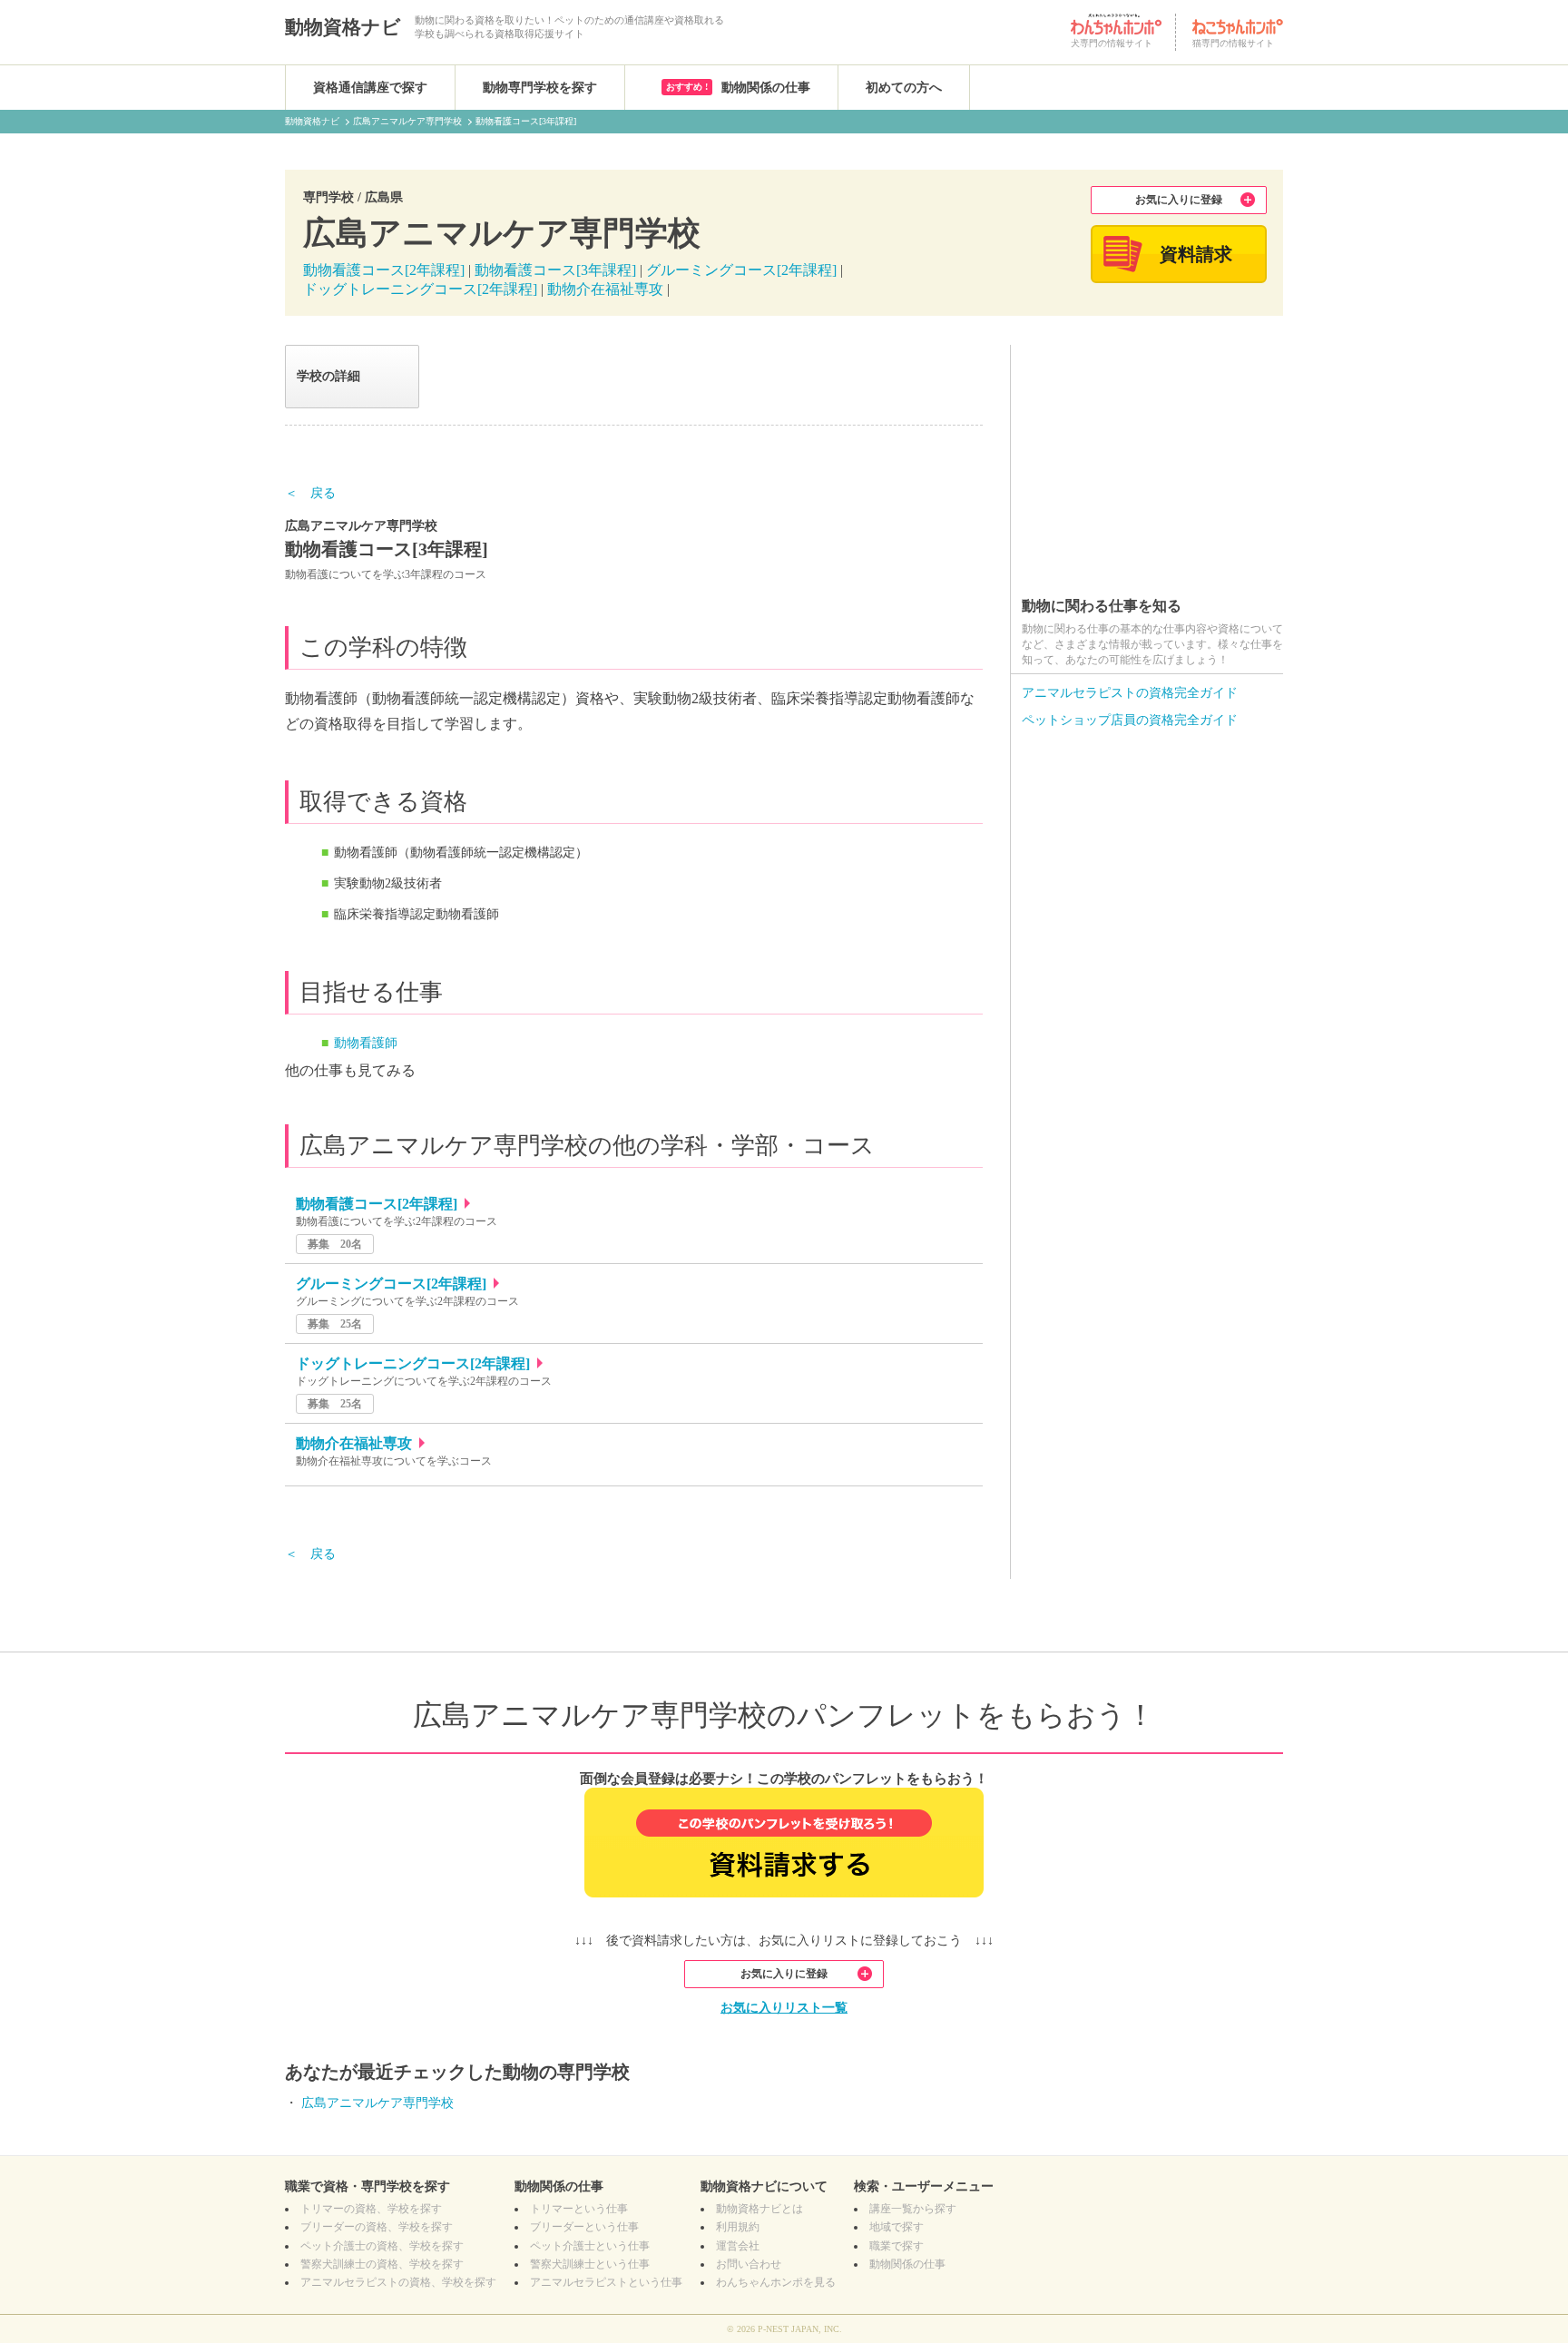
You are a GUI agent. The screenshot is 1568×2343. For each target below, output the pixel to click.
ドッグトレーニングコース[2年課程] (420, 289)
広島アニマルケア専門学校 (377, 2103)
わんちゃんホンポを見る (776, 2282)
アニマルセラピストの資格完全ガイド (1130, 693)
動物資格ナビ (343, 27)
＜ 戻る (310, 493)
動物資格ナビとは (759, 2209)
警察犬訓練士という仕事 (590, 2264)
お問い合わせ (749, 2264)
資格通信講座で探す (370, 88)
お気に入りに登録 (1179, 200)
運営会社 (738, 2246)
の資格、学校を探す (371, 2209)
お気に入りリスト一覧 (784, 2008)
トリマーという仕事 (579, 2209)
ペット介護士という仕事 (590, 2246)
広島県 (384, 197)
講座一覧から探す (913, 2209)
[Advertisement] (1147, 458)
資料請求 (1196, 254)
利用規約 (738, 2227)
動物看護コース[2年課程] (384, 270)
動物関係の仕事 (738, 88)
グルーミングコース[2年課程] (741, 270)
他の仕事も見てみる (350, 1070)
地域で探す (897, 2227)
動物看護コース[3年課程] (557, 270)
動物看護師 (366, 1043)
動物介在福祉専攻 (605, 289)
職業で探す (897, 2246)
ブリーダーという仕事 (584, 2227)
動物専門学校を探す (540, 88)
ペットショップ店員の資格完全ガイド (1130, 720)
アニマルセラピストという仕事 (606, 2282)
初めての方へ (904, 88)
